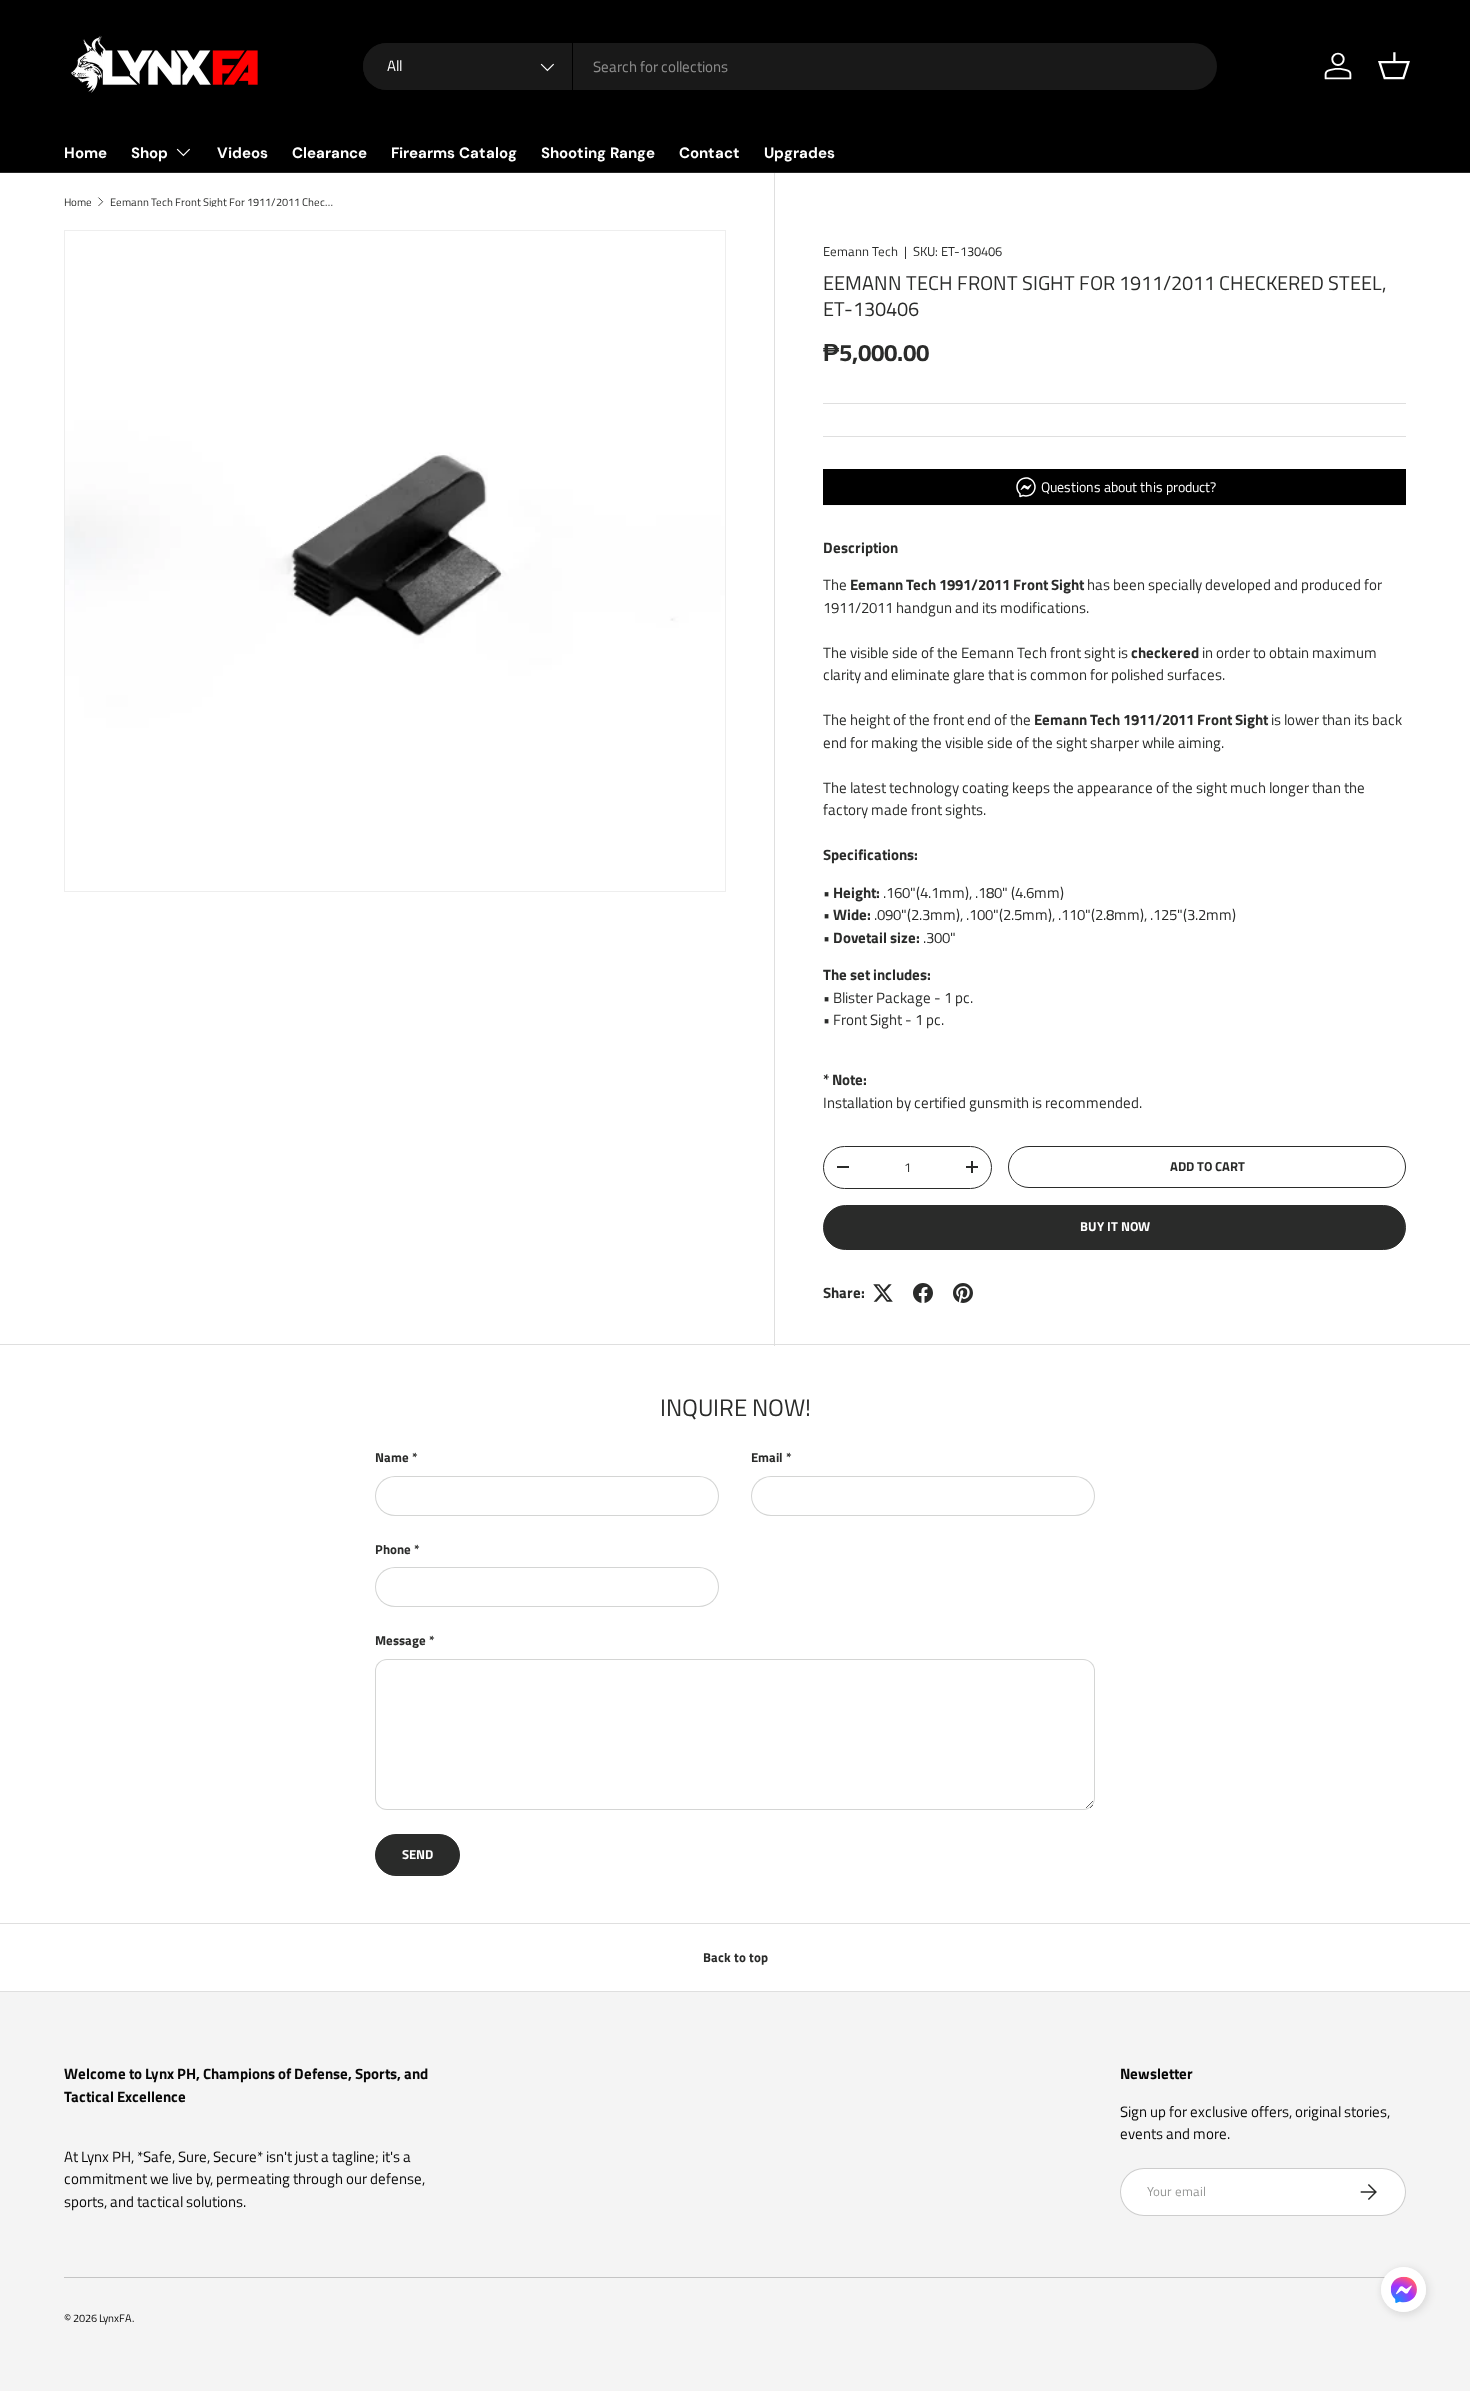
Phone (393, 1549)
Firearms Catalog (454, 153)
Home (85, 153)
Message (400, 1640)
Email (767, 1457)
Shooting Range (598, 153)
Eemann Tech (860, 251)
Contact (709, 153)
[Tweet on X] (883, 1293)
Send (417, 1854)
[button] (1394, 66)
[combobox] (790, 66)
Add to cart (1207, 1166)
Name (392, 1457)
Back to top (735, 1957)
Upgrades (799, 153)
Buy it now (1115, 1226)
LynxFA (115, 2317)
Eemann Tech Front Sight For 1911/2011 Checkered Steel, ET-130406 (222, 201)
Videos (242, 153)
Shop (149, 153)
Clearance (329, 153)
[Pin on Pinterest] (963, 1293)
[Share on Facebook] (923, 1293)
